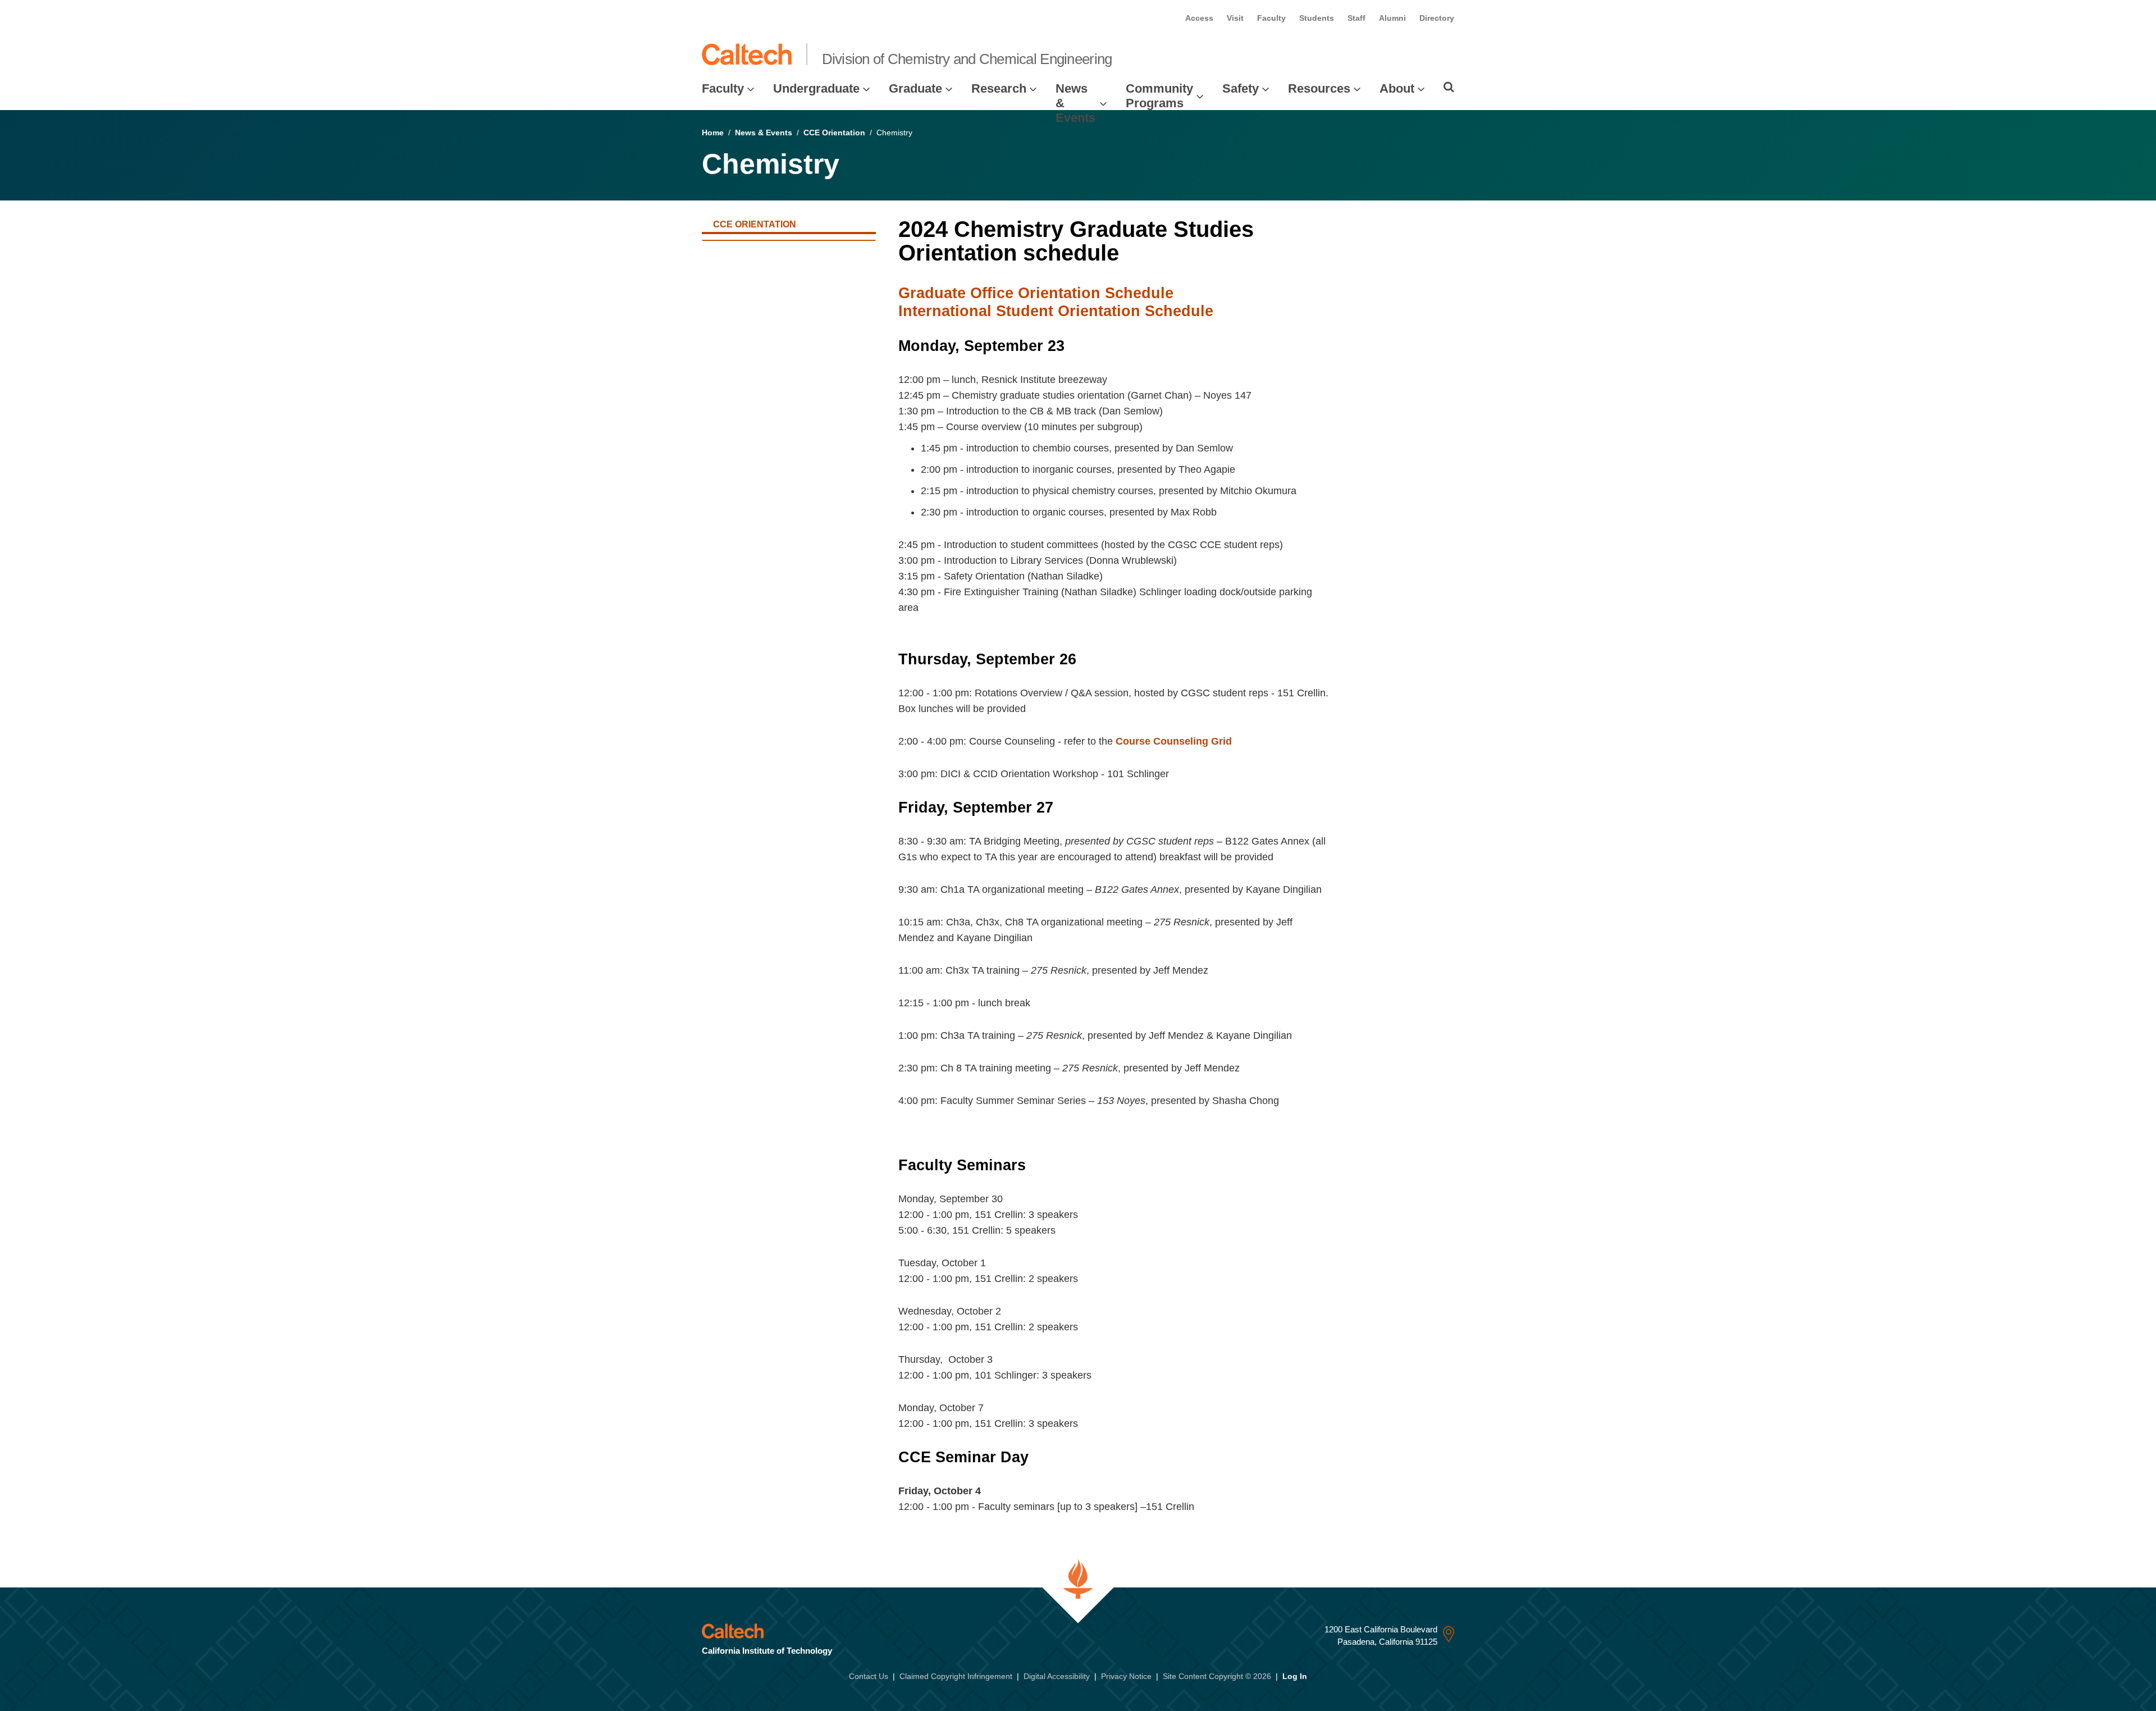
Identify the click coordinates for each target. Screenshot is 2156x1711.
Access (1199, 18)
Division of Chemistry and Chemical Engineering (967, 59)
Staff (1356, 18)
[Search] (1449, 87)
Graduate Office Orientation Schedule (1036, 293)
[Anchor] (1133, 253)
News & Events (1075, 103)
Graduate (915, 88)
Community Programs (1159, 96)
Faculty (1271, 18)
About (1397, 88)
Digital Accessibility (1057, 1676)
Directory (1437, 18)
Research (999, 88)
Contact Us (869, 1676)
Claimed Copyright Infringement (956, 1676)
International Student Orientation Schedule (1056, 311)
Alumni (1392, 18)
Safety (1241, 88)
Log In (1295, 1676)
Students (1317, 18)
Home (713, 133)
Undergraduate (816, 88)
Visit (1235, 18)
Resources (1319, 88)
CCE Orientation (834, 133)
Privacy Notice (1126, 1676)
